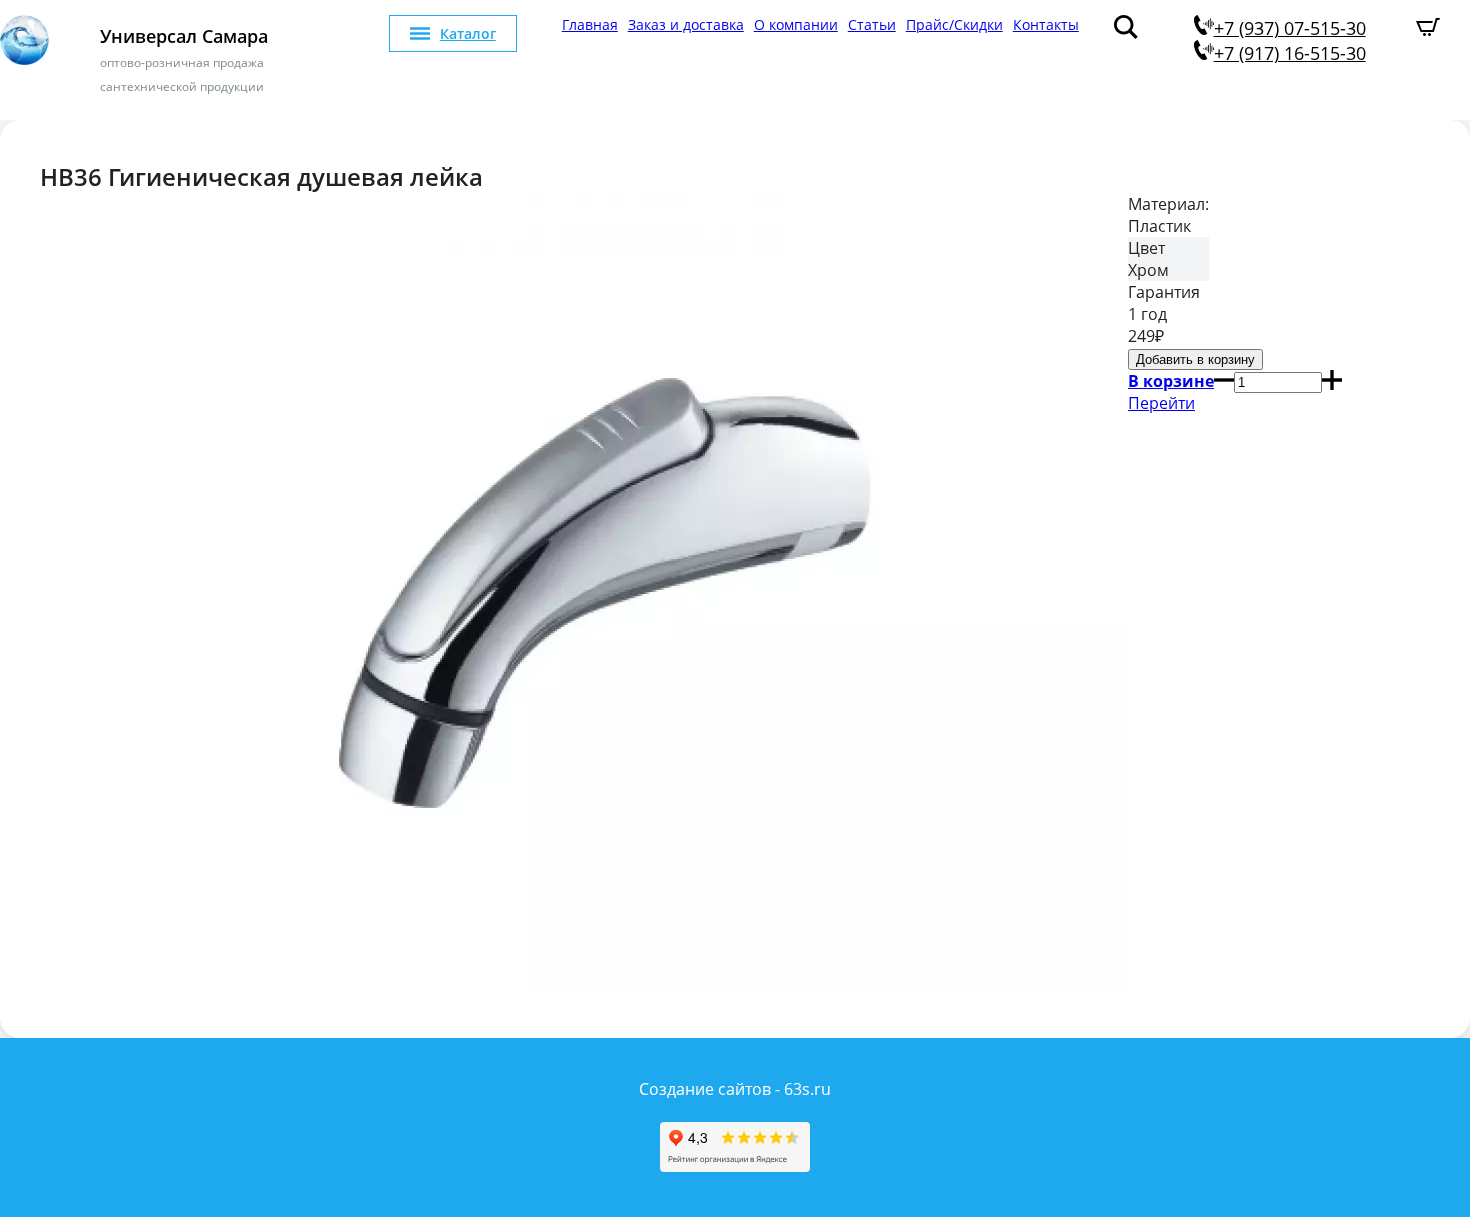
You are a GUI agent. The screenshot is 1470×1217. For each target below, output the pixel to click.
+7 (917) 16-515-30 (1290, 53)
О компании (796, 24)
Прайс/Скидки (954, 24)
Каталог (468, 33)
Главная (590, 24)
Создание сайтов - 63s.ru (735, 1089)
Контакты (1046, 24)
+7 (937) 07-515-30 (1290, 28)
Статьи (872, 24)
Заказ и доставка (686, 24)
